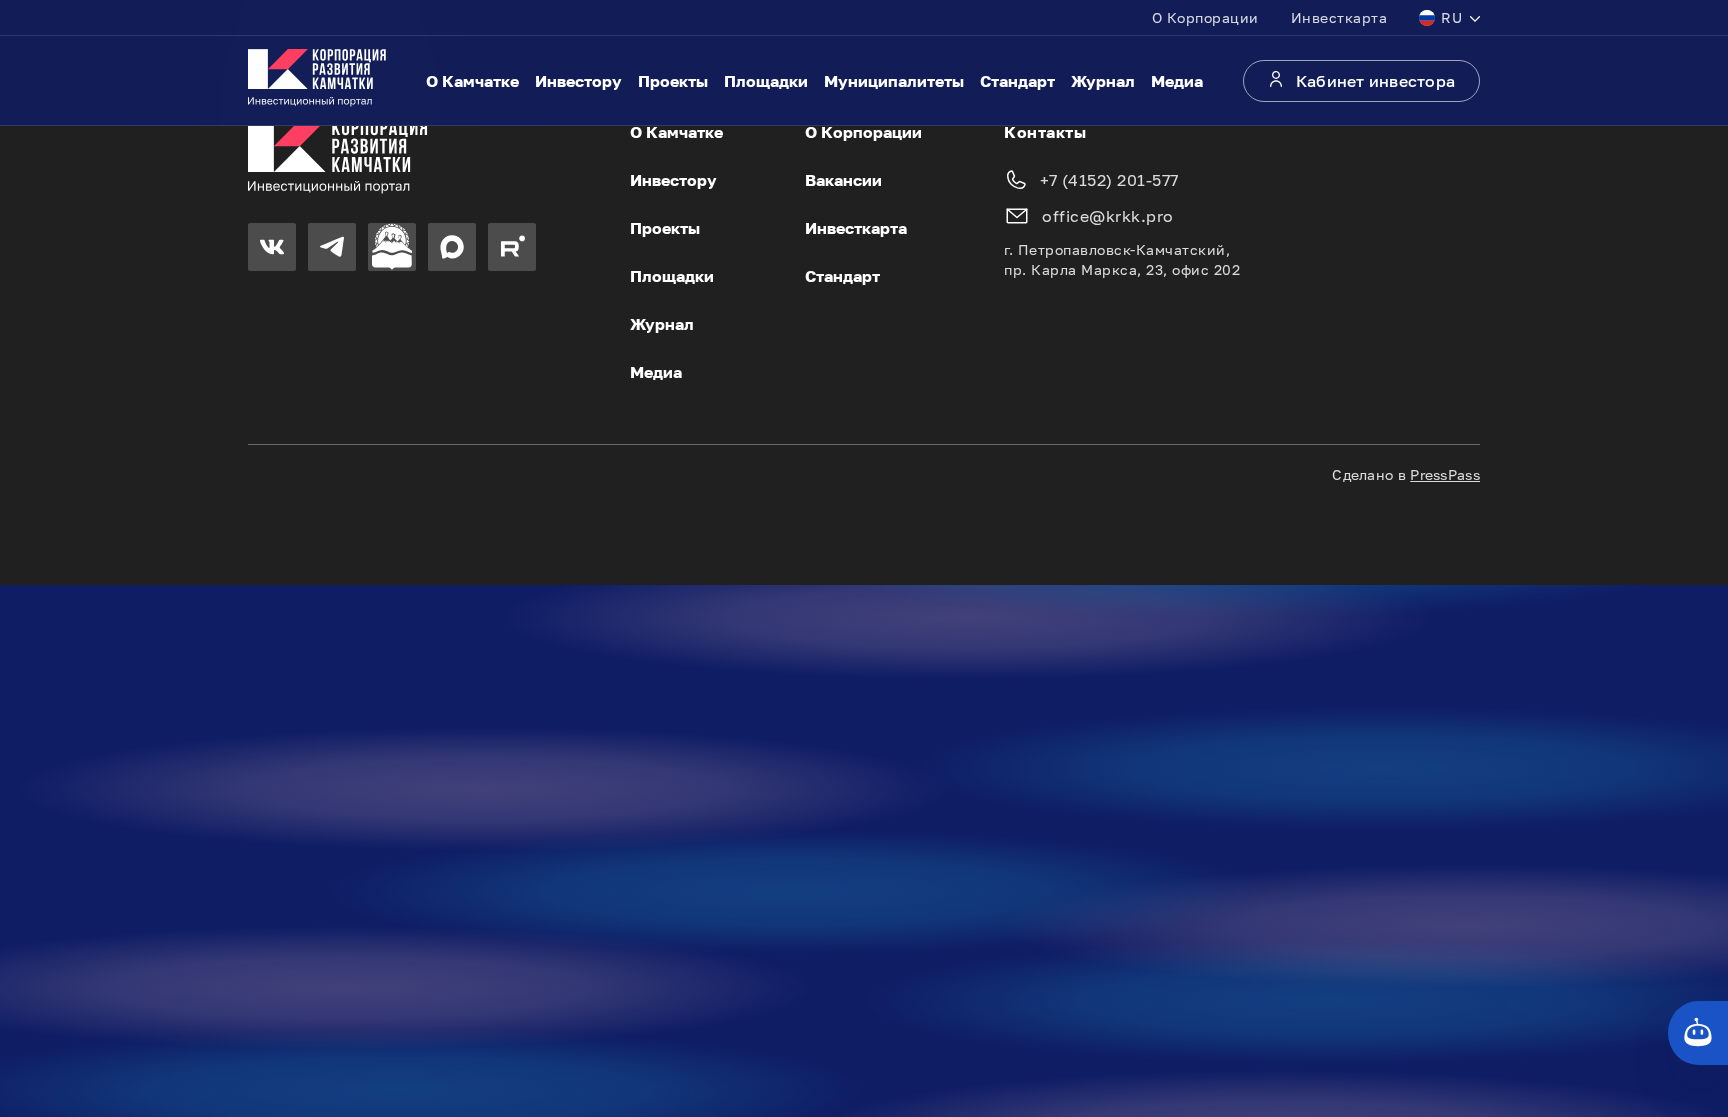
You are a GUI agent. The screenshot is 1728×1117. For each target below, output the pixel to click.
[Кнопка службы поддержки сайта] (1698, 1033)
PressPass (1445, 474)
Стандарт (1017, 81)
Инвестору (578, 81)
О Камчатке (472, 81)
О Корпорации (1205, 17)
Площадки (766, 81)
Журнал (1103, 81)
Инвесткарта (1339, 17)
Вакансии (843, 180)
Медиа (1177, 81)
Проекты (673, 81)
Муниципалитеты (894, 81)
